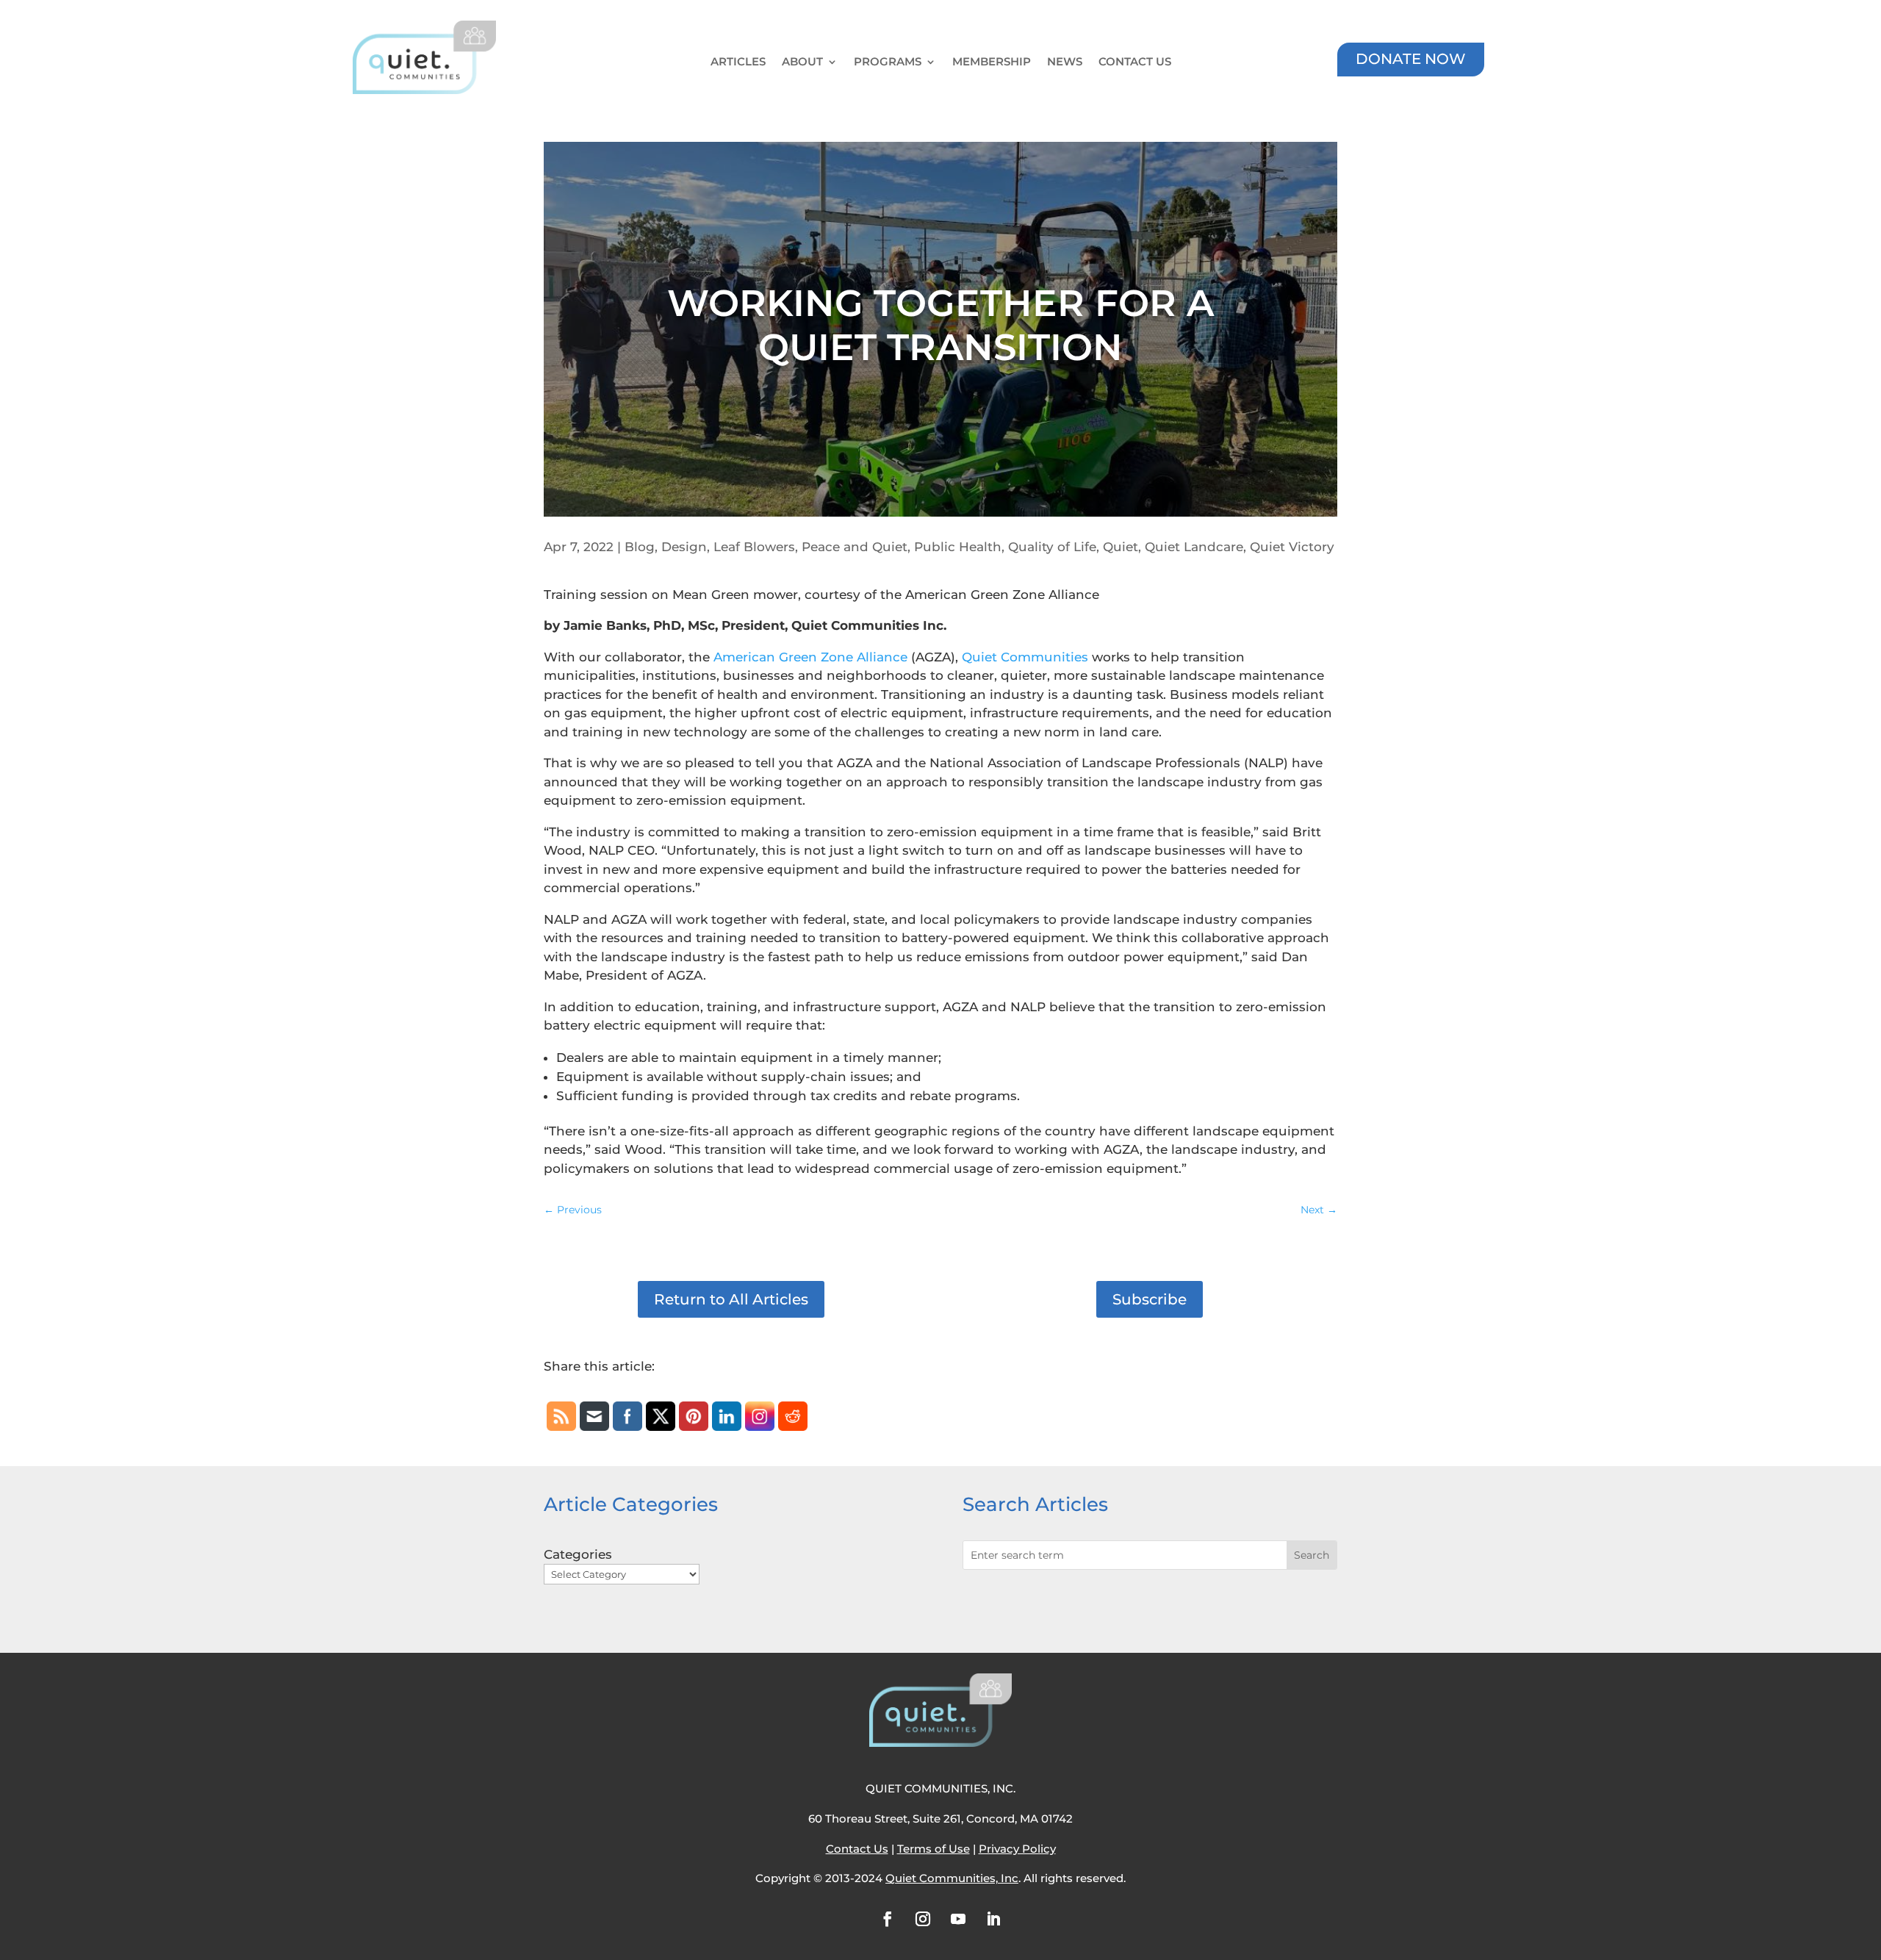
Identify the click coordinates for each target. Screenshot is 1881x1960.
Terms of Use (934, 1849)
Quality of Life (1052, 547)
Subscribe (1150, 1299)
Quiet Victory (1292, 547)
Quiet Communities (1025, 657)
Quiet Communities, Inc (952, 1878)
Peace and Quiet (855, 547)
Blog (640, 547)
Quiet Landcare (1194, 547)
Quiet (1121, 547)
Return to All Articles (731, 1299)
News (1065, 62)
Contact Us (1135, 62)
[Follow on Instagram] (923, 1919)
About (802, 62)
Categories (578, 1554)
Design (684, 547)
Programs (888, 62)
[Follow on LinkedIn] (993, 1919)
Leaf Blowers (754, 547)
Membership (992, 62)
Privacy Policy (1017, 1849)
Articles (738, 62)
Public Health (958, 547)
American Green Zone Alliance (810, 657)
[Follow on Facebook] (888, 1919)
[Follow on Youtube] (958, 1919)
